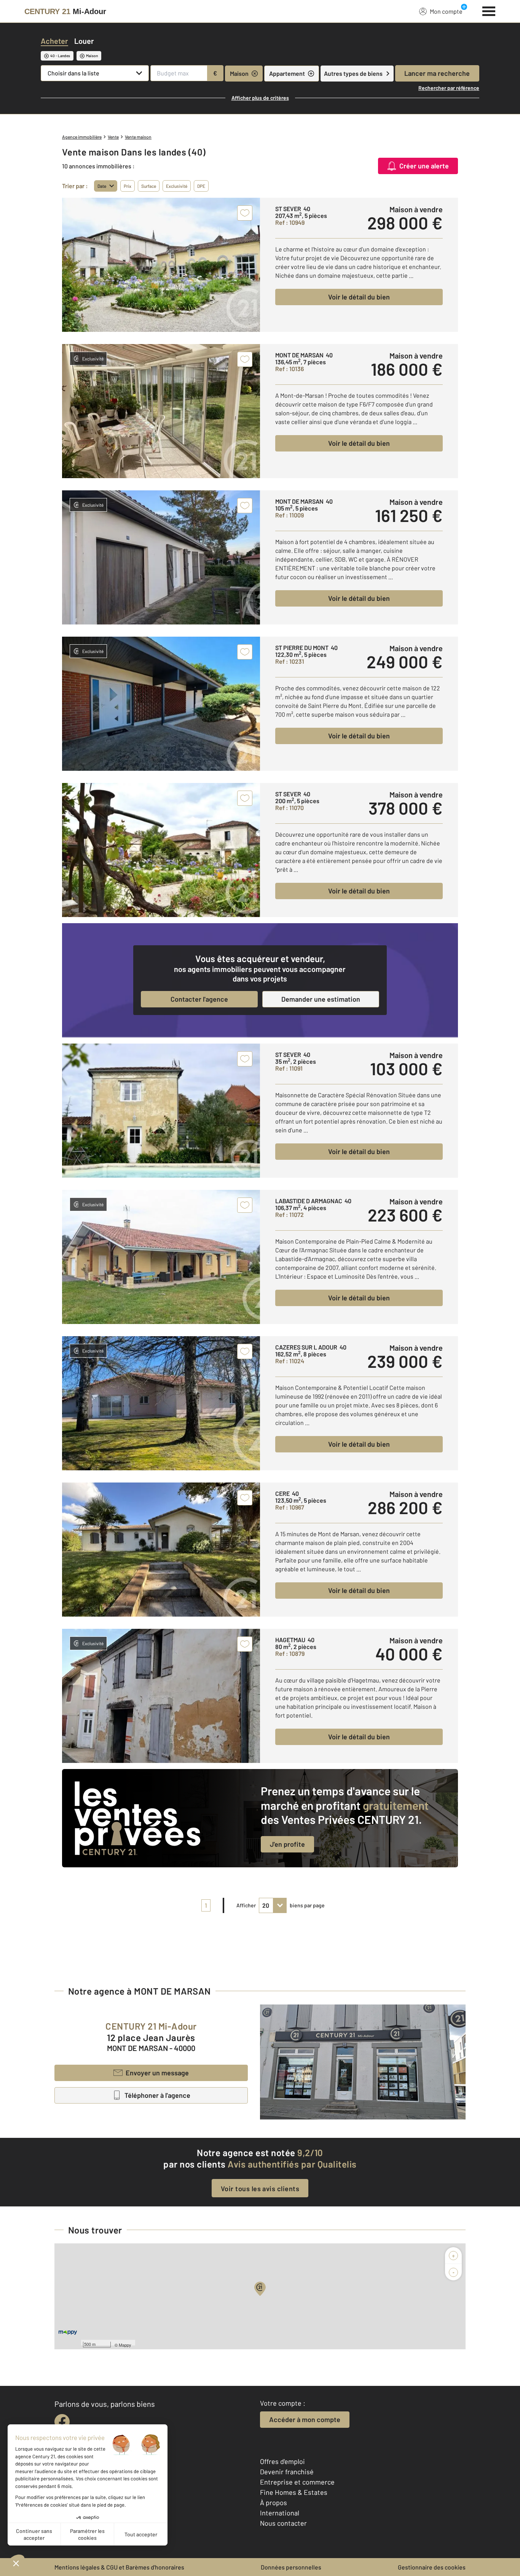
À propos (274, 2502)
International (280, 2513)
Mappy (125, 2345)
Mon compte (446, 11)
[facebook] (62, 2422)
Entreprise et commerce (297, 2482)
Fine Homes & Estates (294, 2492)
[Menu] (489, 10)
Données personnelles (291, 2567)
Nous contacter (283, 2523)
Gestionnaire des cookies (432, 2567)
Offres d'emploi (282, 2461)
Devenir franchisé (287, 2472)
